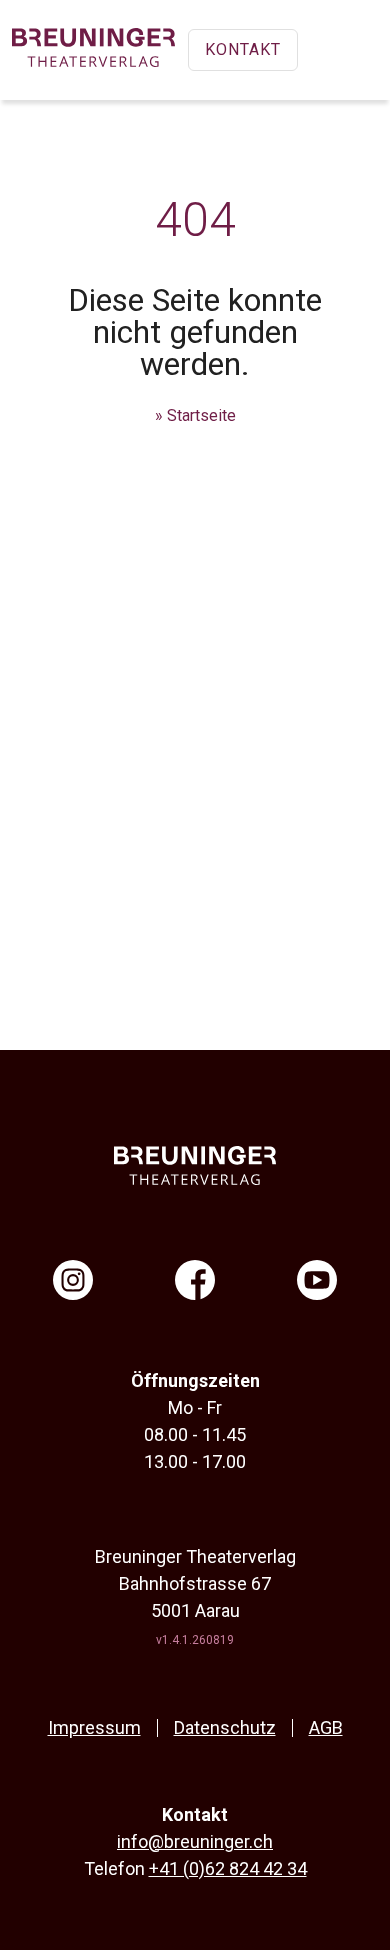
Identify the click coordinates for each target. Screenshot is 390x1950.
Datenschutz (225, 1727)
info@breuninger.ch (195, 1841)
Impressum (94, 1727)
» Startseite (195, 415)
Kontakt (243, 49)
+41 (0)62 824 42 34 (228, 1868)
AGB (326, 1727)
